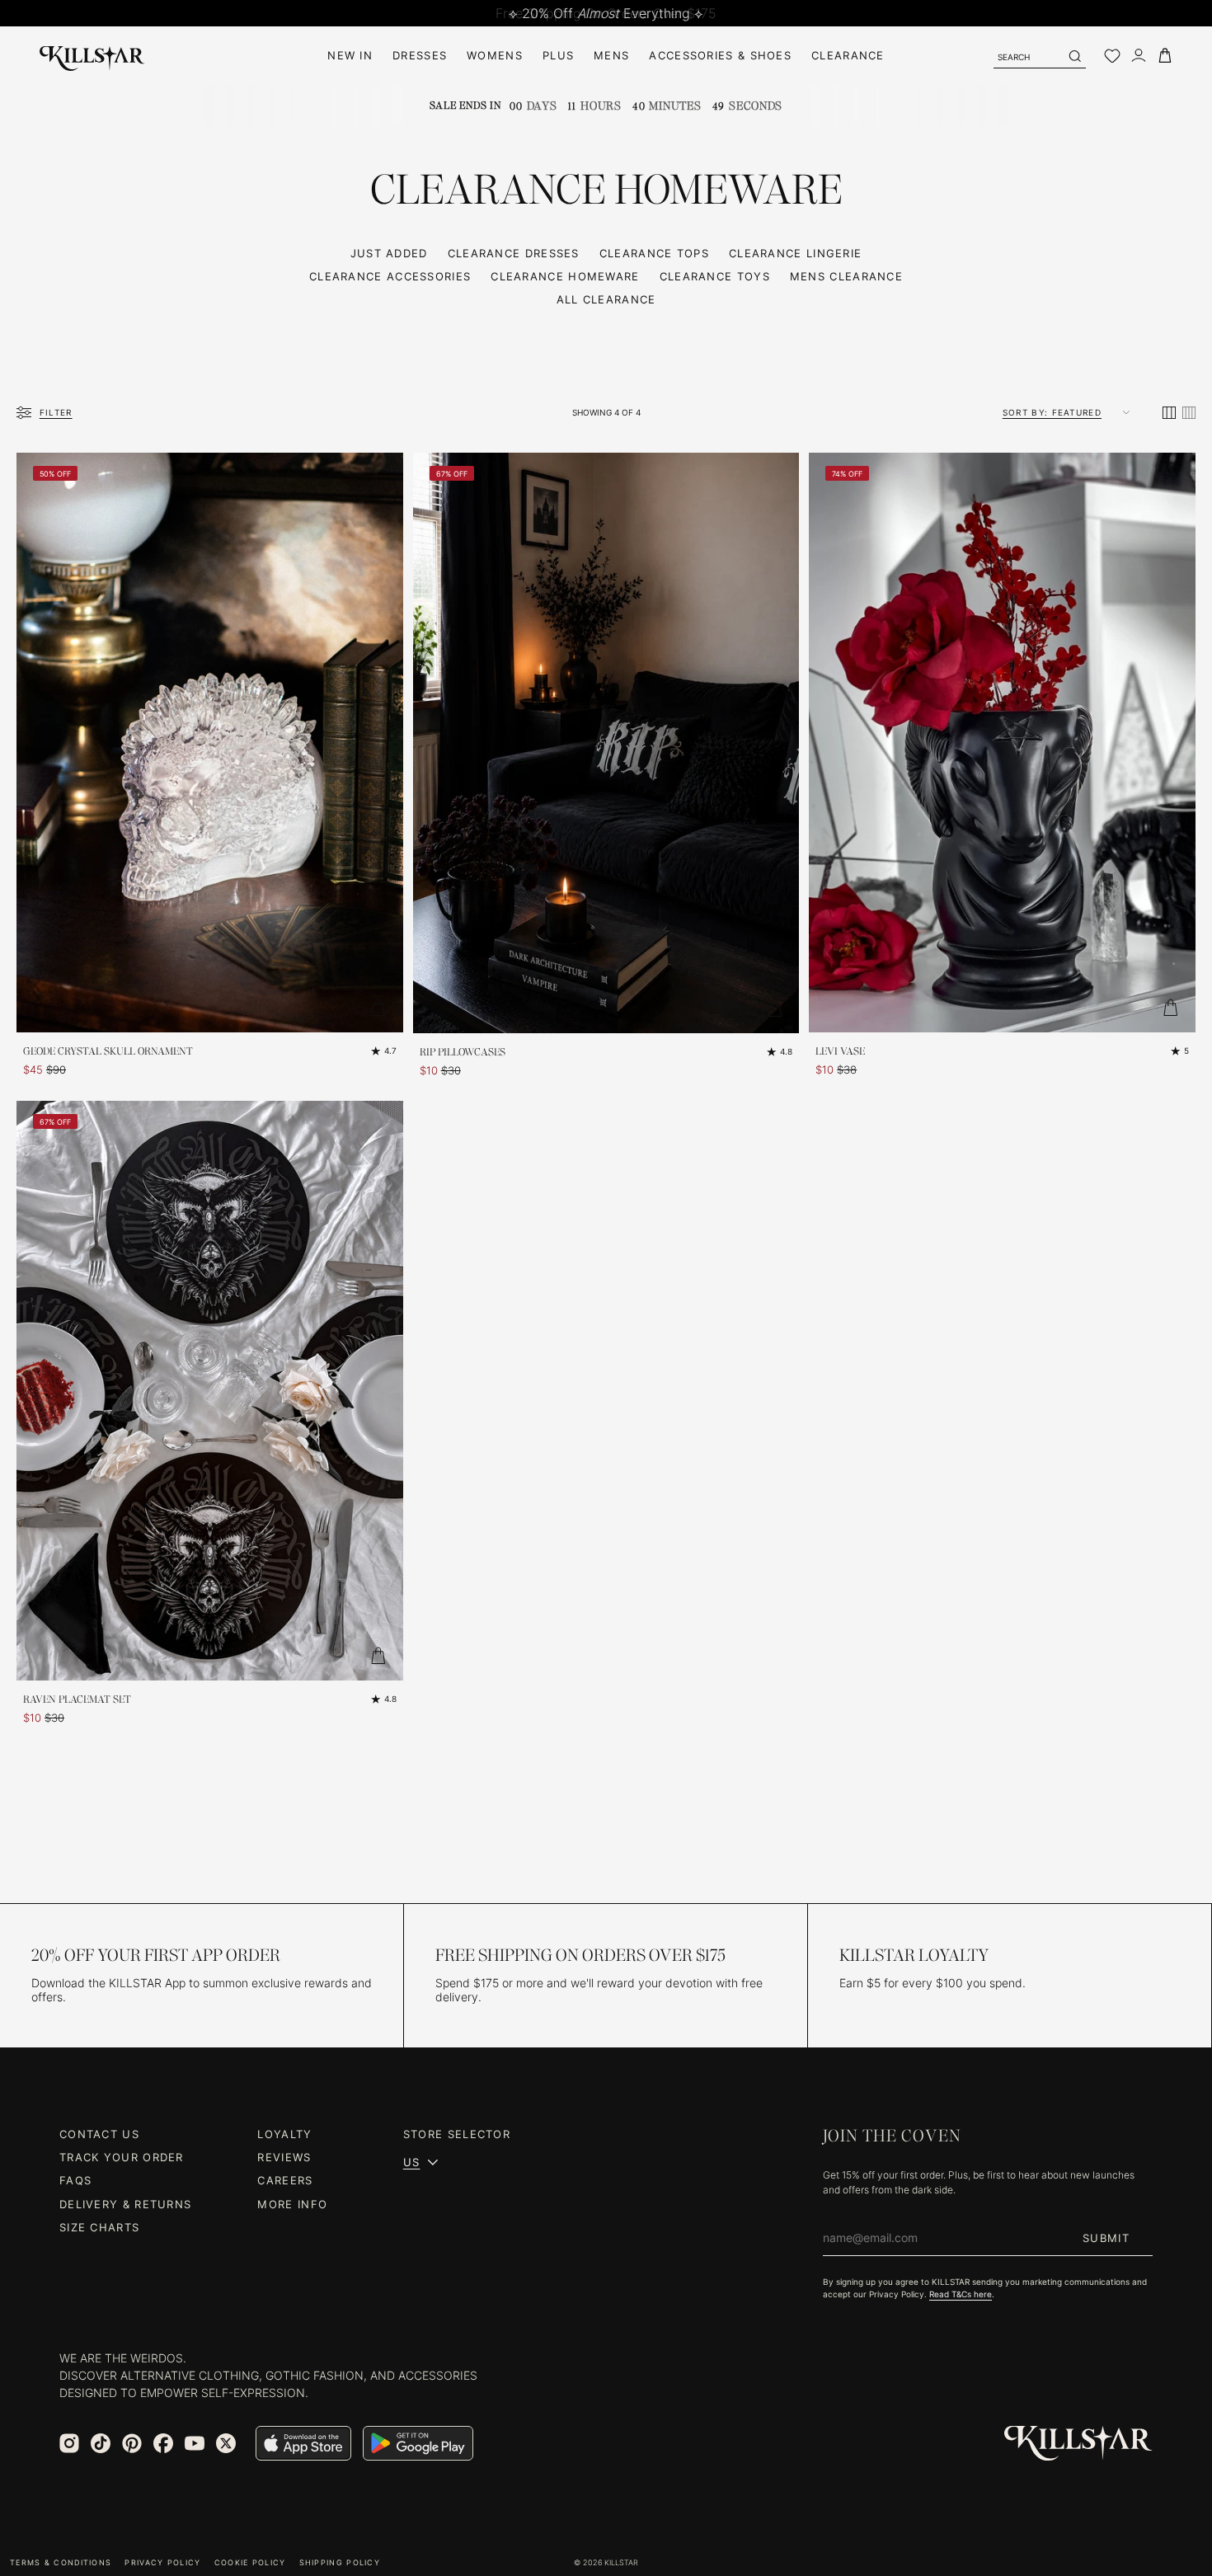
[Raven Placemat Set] (210, 1391)
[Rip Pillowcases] (606, 743)
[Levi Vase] (1002, 743)
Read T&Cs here (961, 2294)
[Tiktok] (101, 2443)
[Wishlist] (1112, 56)
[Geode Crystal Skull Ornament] (210, 743)
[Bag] (1165, 56)
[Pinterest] (132, 2443)
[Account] (1139, 56)
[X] (226, 2443)
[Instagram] (69, 2443)
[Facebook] (163, 2443)
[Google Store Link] (418, 2443)
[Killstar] (1078, 2444)
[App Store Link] (303, 2443)
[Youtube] (195, 2443)
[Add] (378, 1008)
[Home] (92, 56)
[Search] (1074, 56)
